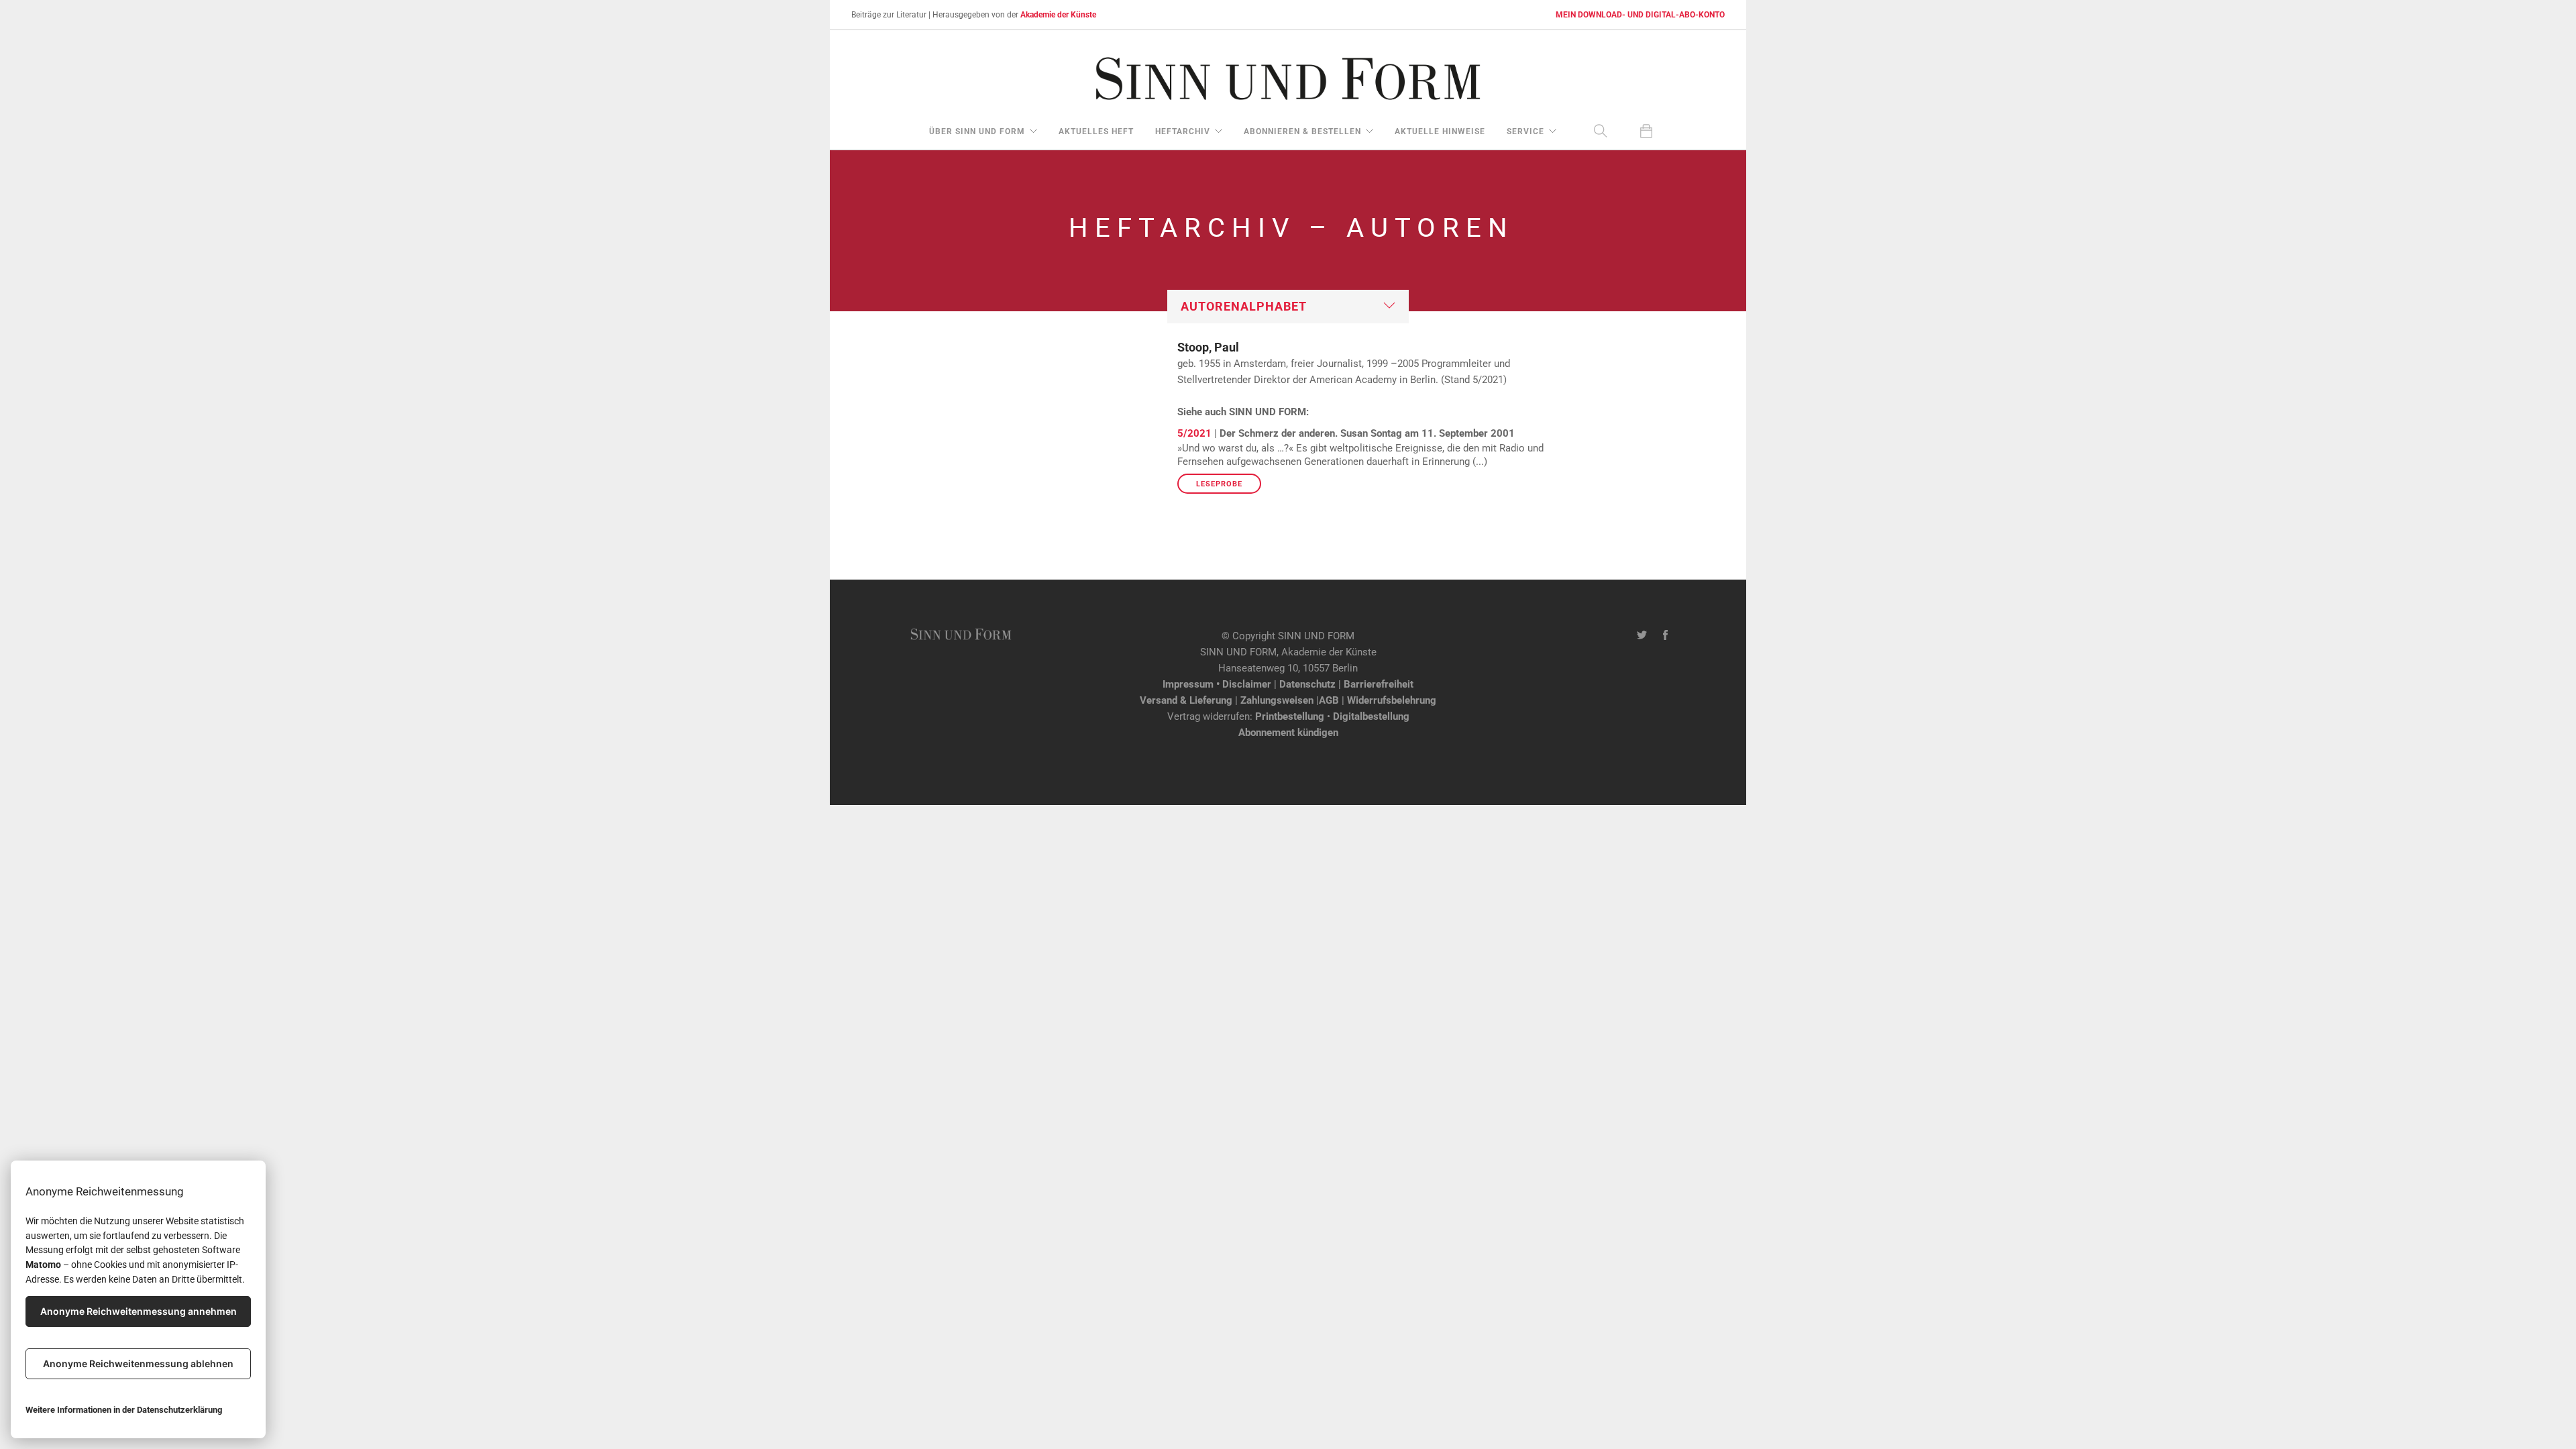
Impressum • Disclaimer (1217, 684)
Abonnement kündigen (1288, 733)
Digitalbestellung (1371, 716)
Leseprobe (1219, 484)
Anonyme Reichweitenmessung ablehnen (138, 1363)
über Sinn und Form (977, 131)
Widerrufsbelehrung (1392, 700)
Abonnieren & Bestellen (1302, 131)
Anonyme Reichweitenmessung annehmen (139, 1311)
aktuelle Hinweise (1440, 131)
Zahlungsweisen (1277, 700)
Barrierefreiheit (1379, 684)
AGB (1329, 700)
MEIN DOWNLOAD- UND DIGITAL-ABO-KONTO (1640, 15)
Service (1525, 131)
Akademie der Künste (1058, 15)
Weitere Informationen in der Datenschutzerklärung (124, 1410)
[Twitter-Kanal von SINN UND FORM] (1642, 636)
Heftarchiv (1183, 131)
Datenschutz (1307, 684)
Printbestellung (1290, 716)
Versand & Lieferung (1186, 700)
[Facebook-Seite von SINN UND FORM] (1665, 636)
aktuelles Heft (1096, 131)
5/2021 (1194, 433)
